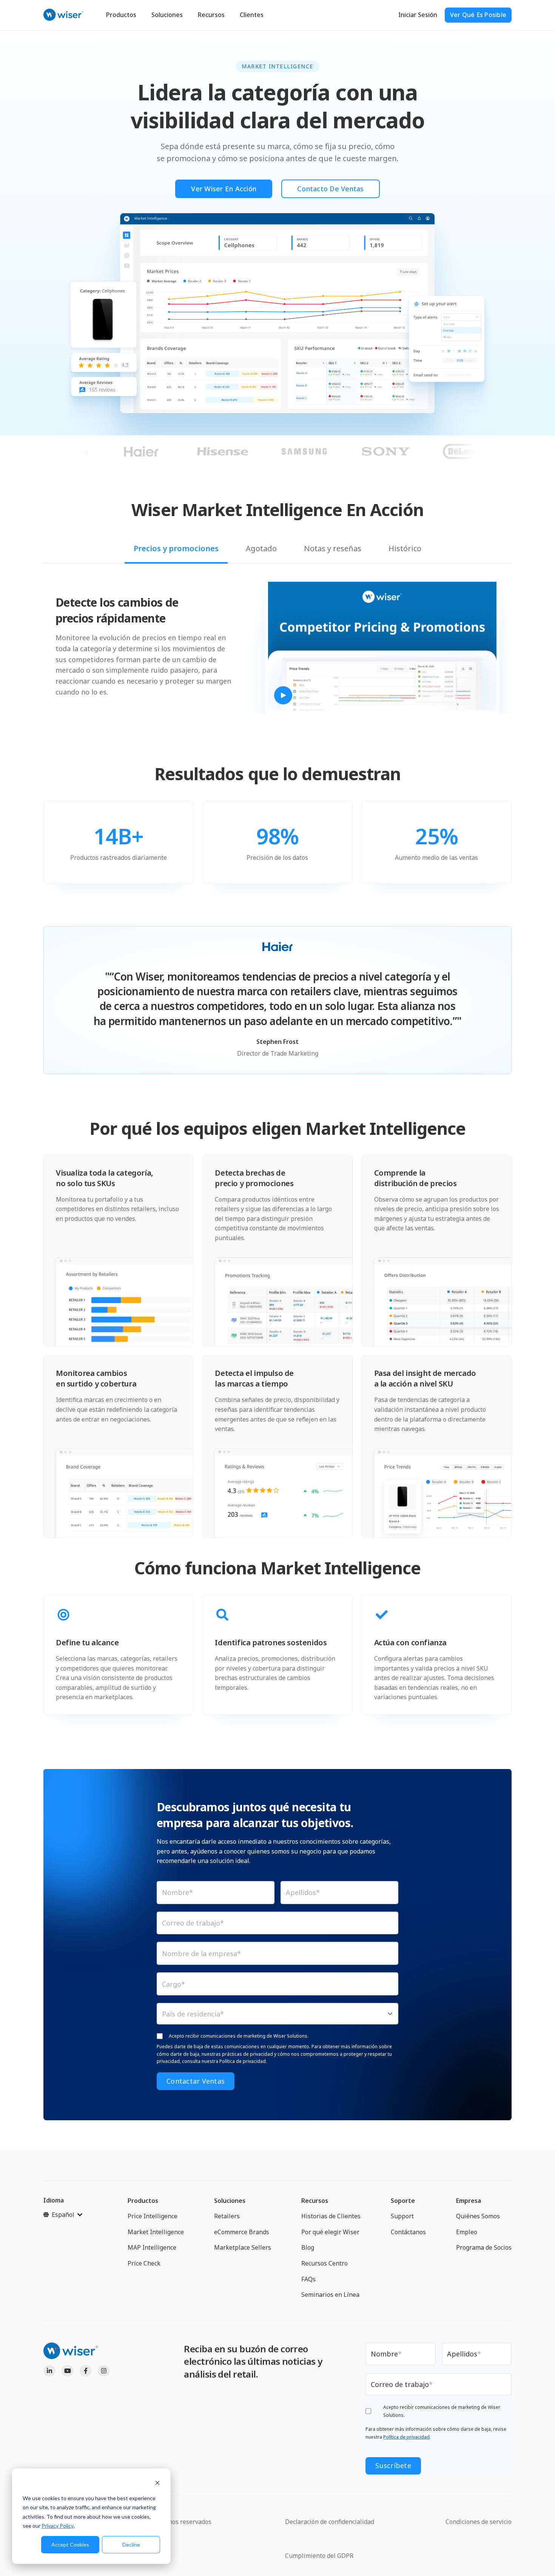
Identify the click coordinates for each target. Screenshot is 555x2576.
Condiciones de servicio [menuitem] (479, 2522)
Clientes (252, 15)
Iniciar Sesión (418, 15)
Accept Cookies (70, 2544)
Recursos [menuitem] (315, 2201)
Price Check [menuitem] (144, 2263)
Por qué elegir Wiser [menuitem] (330, 2232)
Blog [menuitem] (308, 2247)
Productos (121, 15)
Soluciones (167, 15)
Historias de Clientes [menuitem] (331, 2216)
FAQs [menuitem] (308, 2279)
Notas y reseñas (333, 548)
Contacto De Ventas (331, 189)
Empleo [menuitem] (467, 2232)
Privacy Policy (58, 2526)
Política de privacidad (406, 2437)
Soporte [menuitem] (403, 2201)
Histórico (405, 548)
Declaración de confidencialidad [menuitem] (330, 2522)
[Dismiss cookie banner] (157, 2484)
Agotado (261, 548)
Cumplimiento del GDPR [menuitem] (319, 2556)
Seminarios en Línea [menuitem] (330, 2295)
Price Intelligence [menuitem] (153, 2216)
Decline (131, 2544)
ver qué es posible (478, 15)
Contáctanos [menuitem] (408, 2232)
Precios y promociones (176, 548)
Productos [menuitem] (143, 2201)
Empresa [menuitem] (469, 2201)
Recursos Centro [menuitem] (325, 2263)
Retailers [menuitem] (227, 2216)
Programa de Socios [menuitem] (484, 2247)
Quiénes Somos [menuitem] (478, 2216)
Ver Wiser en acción (224, 189)
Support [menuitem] (402, 2216)
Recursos (211, 15)
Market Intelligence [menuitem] (156, 2232)
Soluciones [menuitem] (230, 2201)
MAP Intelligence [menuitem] (152, 2247)
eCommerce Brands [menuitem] (242, 2232)
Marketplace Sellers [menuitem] (243, 2247)
